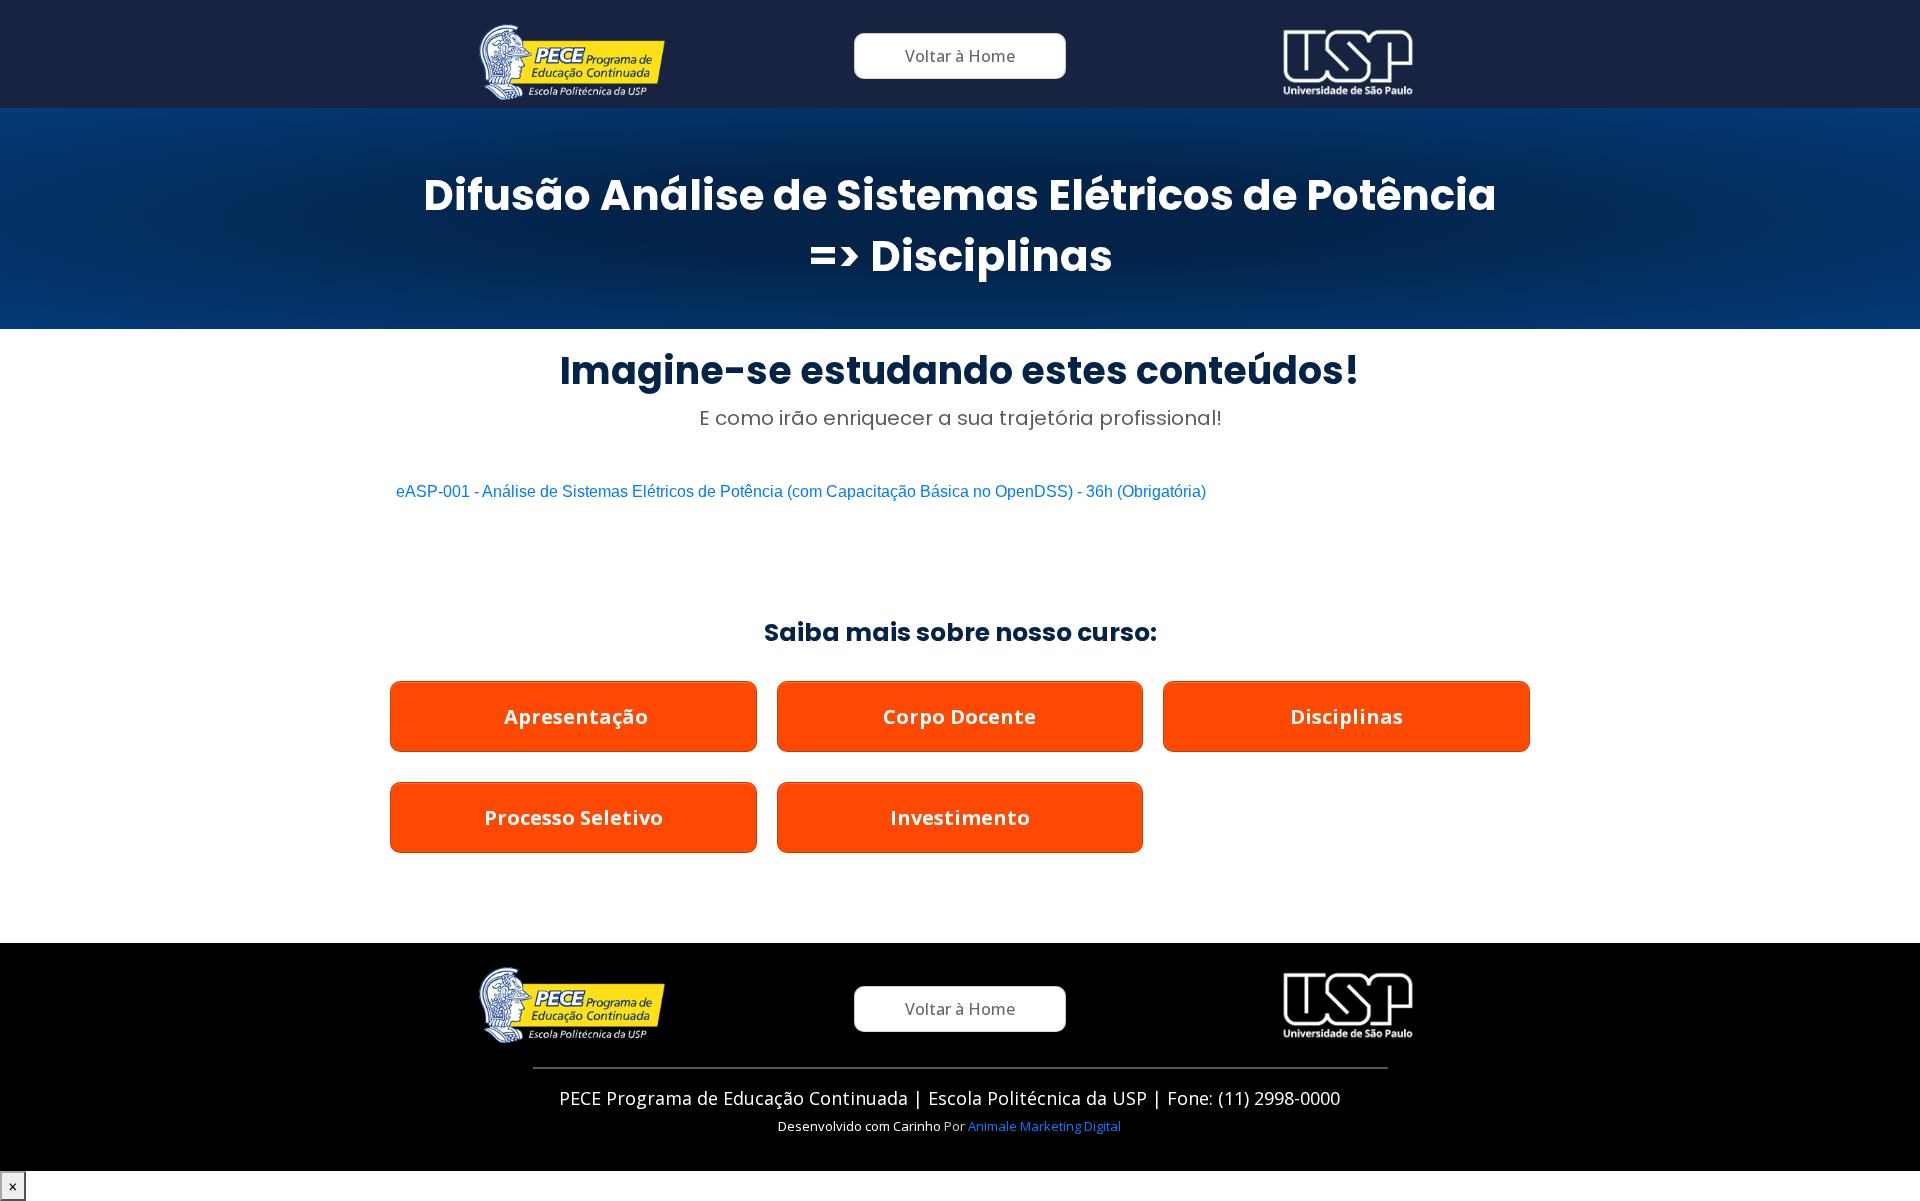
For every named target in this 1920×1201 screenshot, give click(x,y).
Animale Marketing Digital (1044, 1126)
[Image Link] (572, 62)
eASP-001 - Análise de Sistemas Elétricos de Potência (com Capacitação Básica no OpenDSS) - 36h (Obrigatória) (801, 491)
